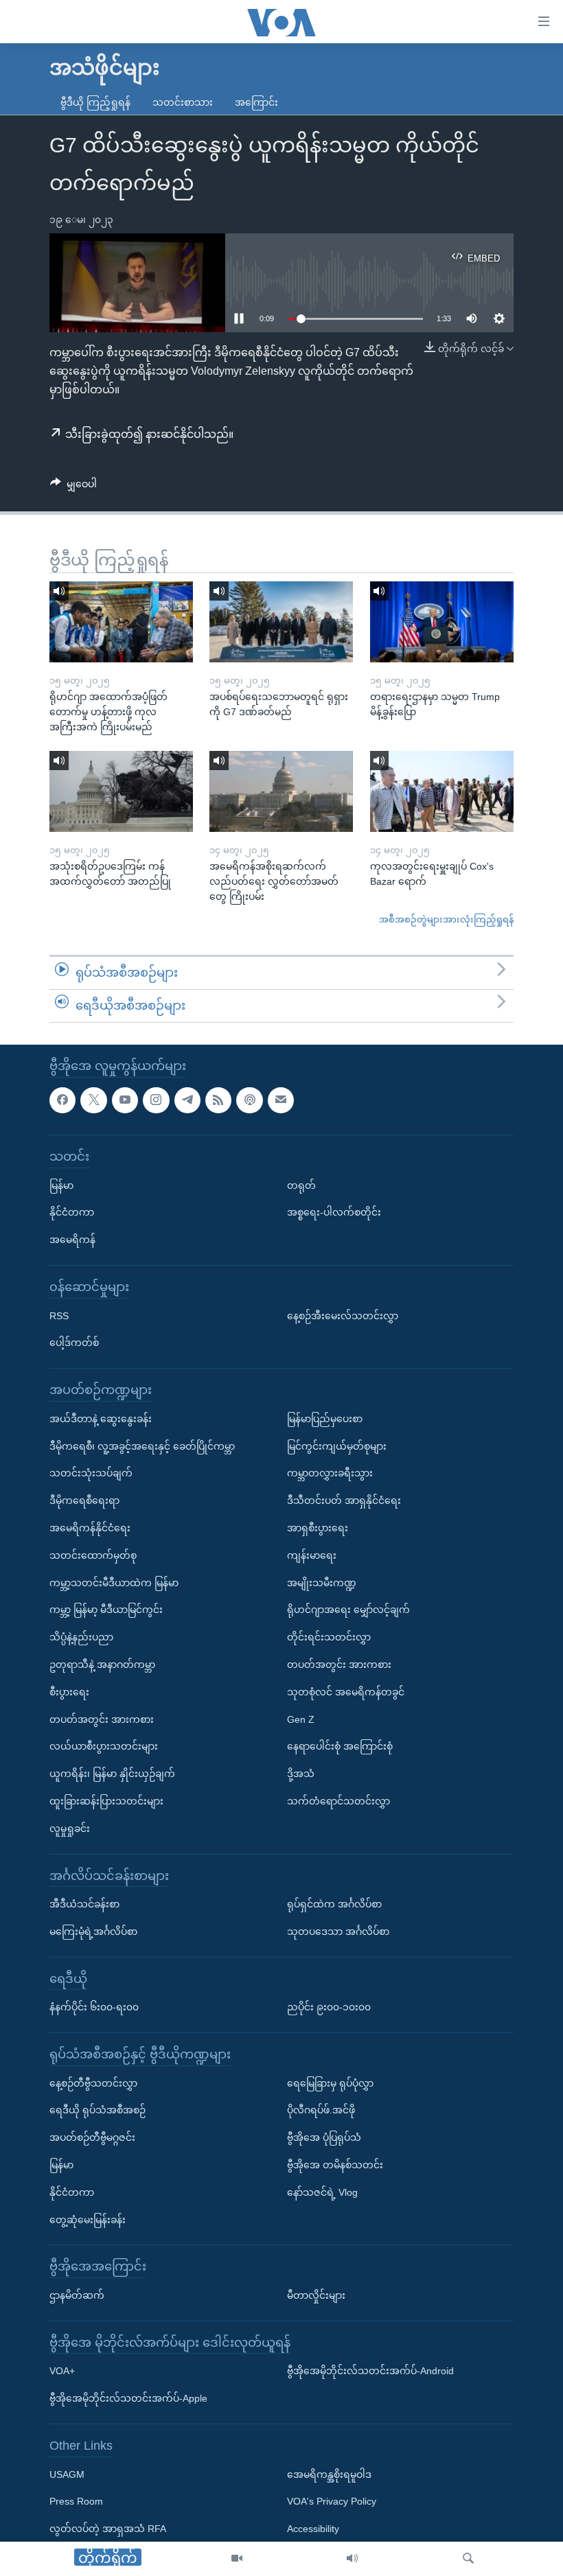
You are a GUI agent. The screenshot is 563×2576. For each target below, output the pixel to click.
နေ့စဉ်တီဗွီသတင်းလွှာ (93, 2082)
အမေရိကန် (72, 1240)
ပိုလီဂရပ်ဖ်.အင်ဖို (321, 2110)
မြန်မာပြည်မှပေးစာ (325, 1418)
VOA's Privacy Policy (332, 2501)
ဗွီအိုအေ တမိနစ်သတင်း (335, 2165)
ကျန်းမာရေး (312, 1555)
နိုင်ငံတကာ (72, 1212)
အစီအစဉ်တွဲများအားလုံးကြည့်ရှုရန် (446, 919)
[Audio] (352, 2559)
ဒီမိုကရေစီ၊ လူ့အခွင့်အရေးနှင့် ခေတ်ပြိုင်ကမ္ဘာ (142, 1446)
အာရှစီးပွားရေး (318, 1527)
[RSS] (218, 1100)
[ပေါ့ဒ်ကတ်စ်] (249, 1100)
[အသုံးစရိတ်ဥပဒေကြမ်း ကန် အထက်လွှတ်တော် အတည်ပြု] (121, 791)
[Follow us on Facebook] (62, 1100)
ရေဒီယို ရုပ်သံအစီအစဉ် (97, 2110)
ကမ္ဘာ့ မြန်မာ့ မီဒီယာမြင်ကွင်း (106, 1610)
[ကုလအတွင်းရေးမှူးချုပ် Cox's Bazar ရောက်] (442, 791)
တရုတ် (301, 1185)
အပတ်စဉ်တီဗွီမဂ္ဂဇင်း (92, 2137)
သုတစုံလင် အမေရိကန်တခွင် (346, 1691)
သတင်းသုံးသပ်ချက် (91, 1473)
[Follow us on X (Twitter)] (93, 1100)
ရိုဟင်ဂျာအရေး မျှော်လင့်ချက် (348, 1610)
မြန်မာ (61, 1185)
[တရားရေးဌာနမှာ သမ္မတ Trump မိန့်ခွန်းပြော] (442, 622)
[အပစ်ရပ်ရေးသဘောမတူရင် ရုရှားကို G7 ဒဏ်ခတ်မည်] (281, 622)
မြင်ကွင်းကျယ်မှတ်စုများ (337, 1446)
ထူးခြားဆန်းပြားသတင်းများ (106, 1800)
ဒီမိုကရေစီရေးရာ (84, 1500)
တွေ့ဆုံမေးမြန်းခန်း (88, 2219)
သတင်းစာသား (183, 102)
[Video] (237, 2559)
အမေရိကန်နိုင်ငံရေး (90, 1527)
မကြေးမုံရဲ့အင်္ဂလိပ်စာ (93, 1931)
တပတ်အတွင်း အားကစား (102, 1719)
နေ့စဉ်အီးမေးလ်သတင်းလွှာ (343, 1315)
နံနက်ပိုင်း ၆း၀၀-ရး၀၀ (94, 2007)
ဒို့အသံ (301, 1774)
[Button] (73, 487)
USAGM (67, 2474)
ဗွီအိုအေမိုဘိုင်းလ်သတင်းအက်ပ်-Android (370, 2371)
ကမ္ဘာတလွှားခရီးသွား (330, 1473)
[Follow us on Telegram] (187, 1100)
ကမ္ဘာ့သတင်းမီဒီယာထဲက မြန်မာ (114, 1582)
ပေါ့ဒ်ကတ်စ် (74, 1343)
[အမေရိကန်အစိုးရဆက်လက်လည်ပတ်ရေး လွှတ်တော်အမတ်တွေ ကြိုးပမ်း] (281, 791)
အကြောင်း (256, 102)
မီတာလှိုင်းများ (316, 2295)
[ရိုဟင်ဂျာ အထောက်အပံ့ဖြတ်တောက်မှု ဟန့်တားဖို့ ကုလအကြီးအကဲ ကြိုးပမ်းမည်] (121, 622)
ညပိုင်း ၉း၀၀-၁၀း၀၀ (329, 2007)
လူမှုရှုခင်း (70, 1828)
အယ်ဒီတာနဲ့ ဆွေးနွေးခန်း (101, 1418)
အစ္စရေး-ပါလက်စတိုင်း (334, 1212)
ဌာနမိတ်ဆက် (77, 2295)
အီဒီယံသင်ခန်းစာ (84, 1904)
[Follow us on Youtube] (125, 1100)
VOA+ (62, 2371)
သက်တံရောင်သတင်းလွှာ (338, 1800)
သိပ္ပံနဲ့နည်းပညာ (81, 1637)
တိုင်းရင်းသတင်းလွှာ (329, 1637)
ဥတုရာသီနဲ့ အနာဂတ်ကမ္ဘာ (102, 1664)
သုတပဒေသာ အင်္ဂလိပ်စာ (338, 1931)
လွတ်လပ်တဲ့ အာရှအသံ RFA (108, 2529)
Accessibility (313, 2529)
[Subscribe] (281, 1100)
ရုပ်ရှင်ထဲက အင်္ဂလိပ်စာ (334, 1904)
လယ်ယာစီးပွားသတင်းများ (104, 1746)
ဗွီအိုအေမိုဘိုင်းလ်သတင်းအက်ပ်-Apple (128, 2398)
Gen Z (301, 1719)
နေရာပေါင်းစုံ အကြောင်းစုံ (340, 1746)
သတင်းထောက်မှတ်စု (93, 1555)
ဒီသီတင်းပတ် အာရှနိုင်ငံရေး (344, 1500)
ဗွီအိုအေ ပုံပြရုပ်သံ (324, 2137)
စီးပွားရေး (69, 1691)
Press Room (76, 2501)
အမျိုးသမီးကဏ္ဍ (322, 1582)
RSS (59, 1315)
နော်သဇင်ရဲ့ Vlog (322, 2192)
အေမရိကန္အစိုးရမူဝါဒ (329, 2474)
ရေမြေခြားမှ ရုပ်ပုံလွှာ (330, 2082)
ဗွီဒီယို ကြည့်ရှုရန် (95, 102)
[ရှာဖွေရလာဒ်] (468, 2559)
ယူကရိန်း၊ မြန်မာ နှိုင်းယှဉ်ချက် (112, 1774)
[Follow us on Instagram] (156, 1100)
